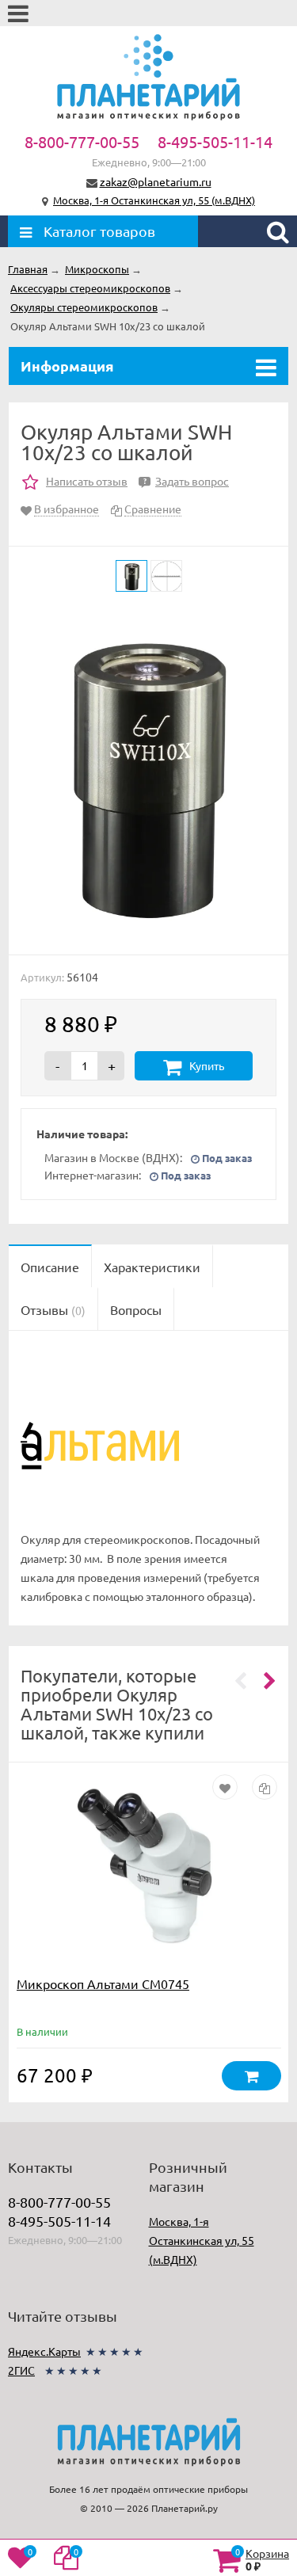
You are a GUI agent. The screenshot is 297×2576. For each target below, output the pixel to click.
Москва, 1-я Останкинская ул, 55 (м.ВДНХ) (154, 200)
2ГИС (21, 2370)
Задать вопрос (186, 481)
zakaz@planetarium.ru (156, 181)
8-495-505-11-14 (215, 141)
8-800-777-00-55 (82, 141)
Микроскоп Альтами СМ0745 (103, 1983)
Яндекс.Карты (44, 2351)
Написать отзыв (87, 481)
